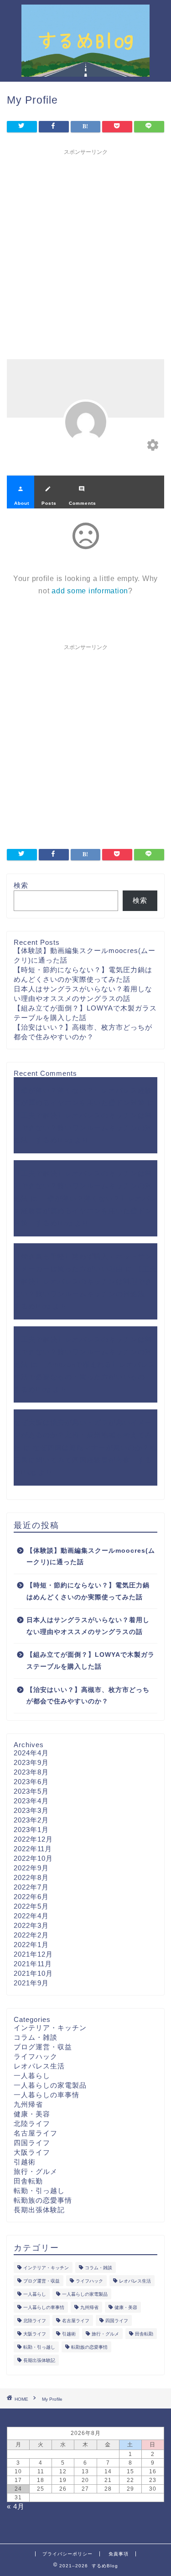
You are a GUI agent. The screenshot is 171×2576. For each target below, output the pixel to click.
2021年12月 (33, 1954)
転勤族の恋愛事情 (43, 2200)
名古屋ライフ (36, 2133)
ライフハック (36, 2056)
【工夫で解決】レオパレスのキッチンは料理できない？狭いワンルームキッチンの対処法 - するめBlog (83, 1128)
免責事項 (119, 2554)
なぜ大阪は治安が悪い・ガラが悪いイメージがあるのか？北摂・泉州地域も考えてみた (83, 1435)
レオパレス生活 (39, 2066)
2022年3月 (31, 1925)
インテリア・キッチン (50, 2028)
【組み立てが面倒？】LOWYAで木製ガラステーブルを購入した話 (91, 1661)
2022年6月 (31, 1897)
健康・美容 (32, 2114)
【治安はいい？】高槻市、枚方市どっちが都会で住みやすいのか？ (88, 1696)
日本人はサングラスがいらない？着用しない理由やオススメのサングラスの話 (88, 1626)
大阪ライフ (32, 2152)
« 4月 (16, 2506)
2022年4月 (31, 1916)
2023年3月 (31, 1810)
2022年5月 (31, 1906)
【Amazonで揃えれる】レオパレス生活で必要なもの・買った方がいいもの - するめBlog (85, 1377)
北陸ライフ (32, 2123)
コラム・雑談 (36, 2037)
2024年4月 (31, 1753)
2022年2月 (31, 1935)
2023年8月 (31, 1772)
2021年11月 (33, 1964)
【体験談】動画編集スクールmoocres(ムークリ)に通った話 (91, 1557)
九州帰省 (28, 2104)
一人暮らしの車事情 (47, 2095)
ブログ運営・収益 (43, 2047)
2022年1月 (31, 1945)
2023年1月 (31, 1830)
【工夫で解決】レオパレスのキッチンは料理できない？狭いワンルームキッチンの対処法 (83, 1186)
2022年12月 (33, 1839)
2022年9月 (31, 1868)
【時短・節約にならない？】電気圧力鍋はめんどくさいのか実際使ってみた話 (88, 1591)
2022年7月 (31, 1887)
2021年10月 (33, 1973)
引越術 (25, 2162)
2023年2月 (31, 1820)
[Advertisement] (85, 245)
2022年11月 (33, 1849)
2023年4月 (31, 1801)
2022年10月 (33, 1858)
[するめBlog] (85, 70)
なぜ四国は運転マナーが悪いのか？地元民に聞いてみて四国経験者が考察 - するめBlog (85, 1460)
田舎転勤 (28, 2181)
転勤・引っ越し (39, 2191)
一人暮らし (32, 2076)
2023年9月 (31, 1762)
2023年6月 (31, 1782)
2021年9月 (31, 1983)
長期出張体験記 (39, 2210)
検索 (21, 885)
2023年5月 (31, 1791)
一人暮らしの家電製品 (50, 2085)
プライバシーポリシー (67, 2554)
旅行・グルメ (36, 2171)
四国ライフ (32, 2143)
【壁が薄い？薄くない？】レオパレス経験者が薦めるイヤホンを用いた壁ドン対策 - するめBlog (85, 1211)
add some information (90, 591)
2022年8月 (31, 1877)
